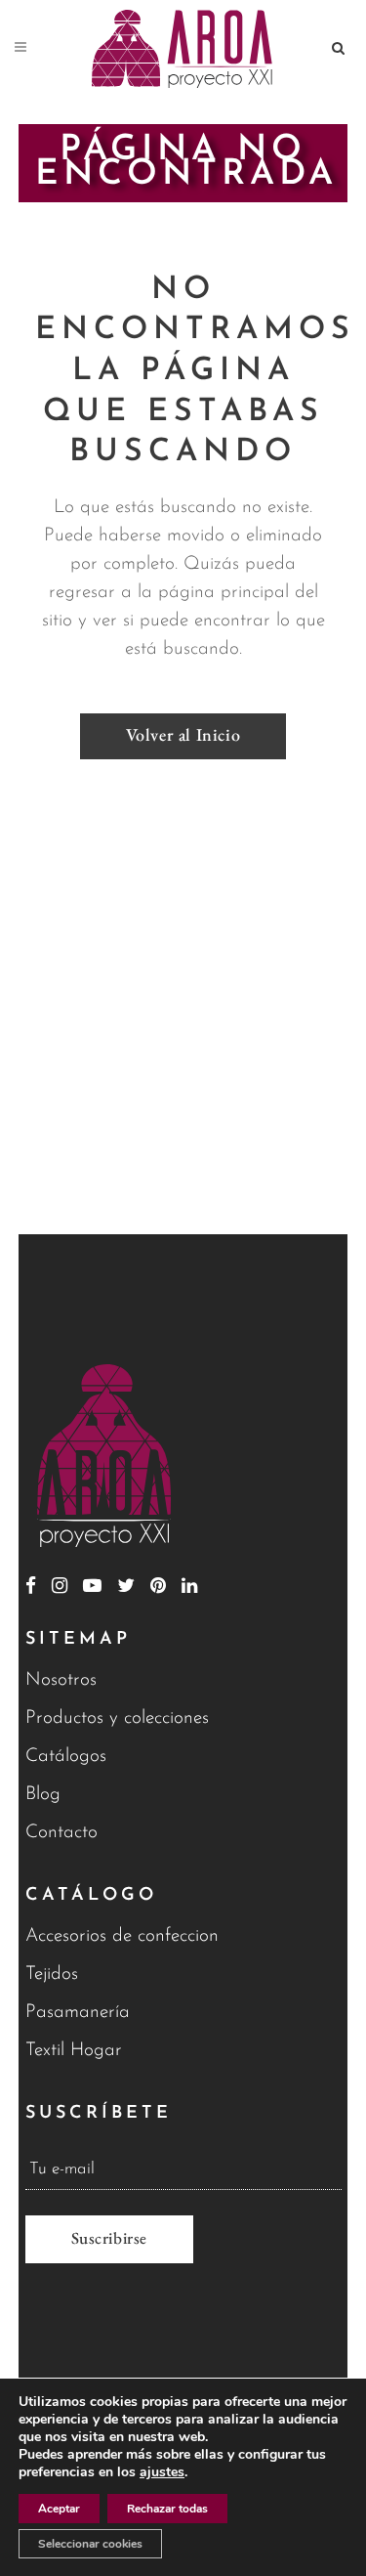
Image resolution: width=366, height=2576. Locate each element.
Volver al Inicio (183, 734)
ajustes (162, 2472)
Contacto (61, 1833)
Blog (43, 1795)
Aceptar (59, 2509)
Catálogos (66, 1757)
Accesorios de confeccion (122, 1936)
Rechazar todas (167, 2509)
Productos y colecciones (117, 1718)
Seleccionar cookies (90, 2544)
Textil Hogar (74, 2051)
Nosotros (61, 1680)
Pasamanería (78, 2013)
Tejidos (52, 1975)
